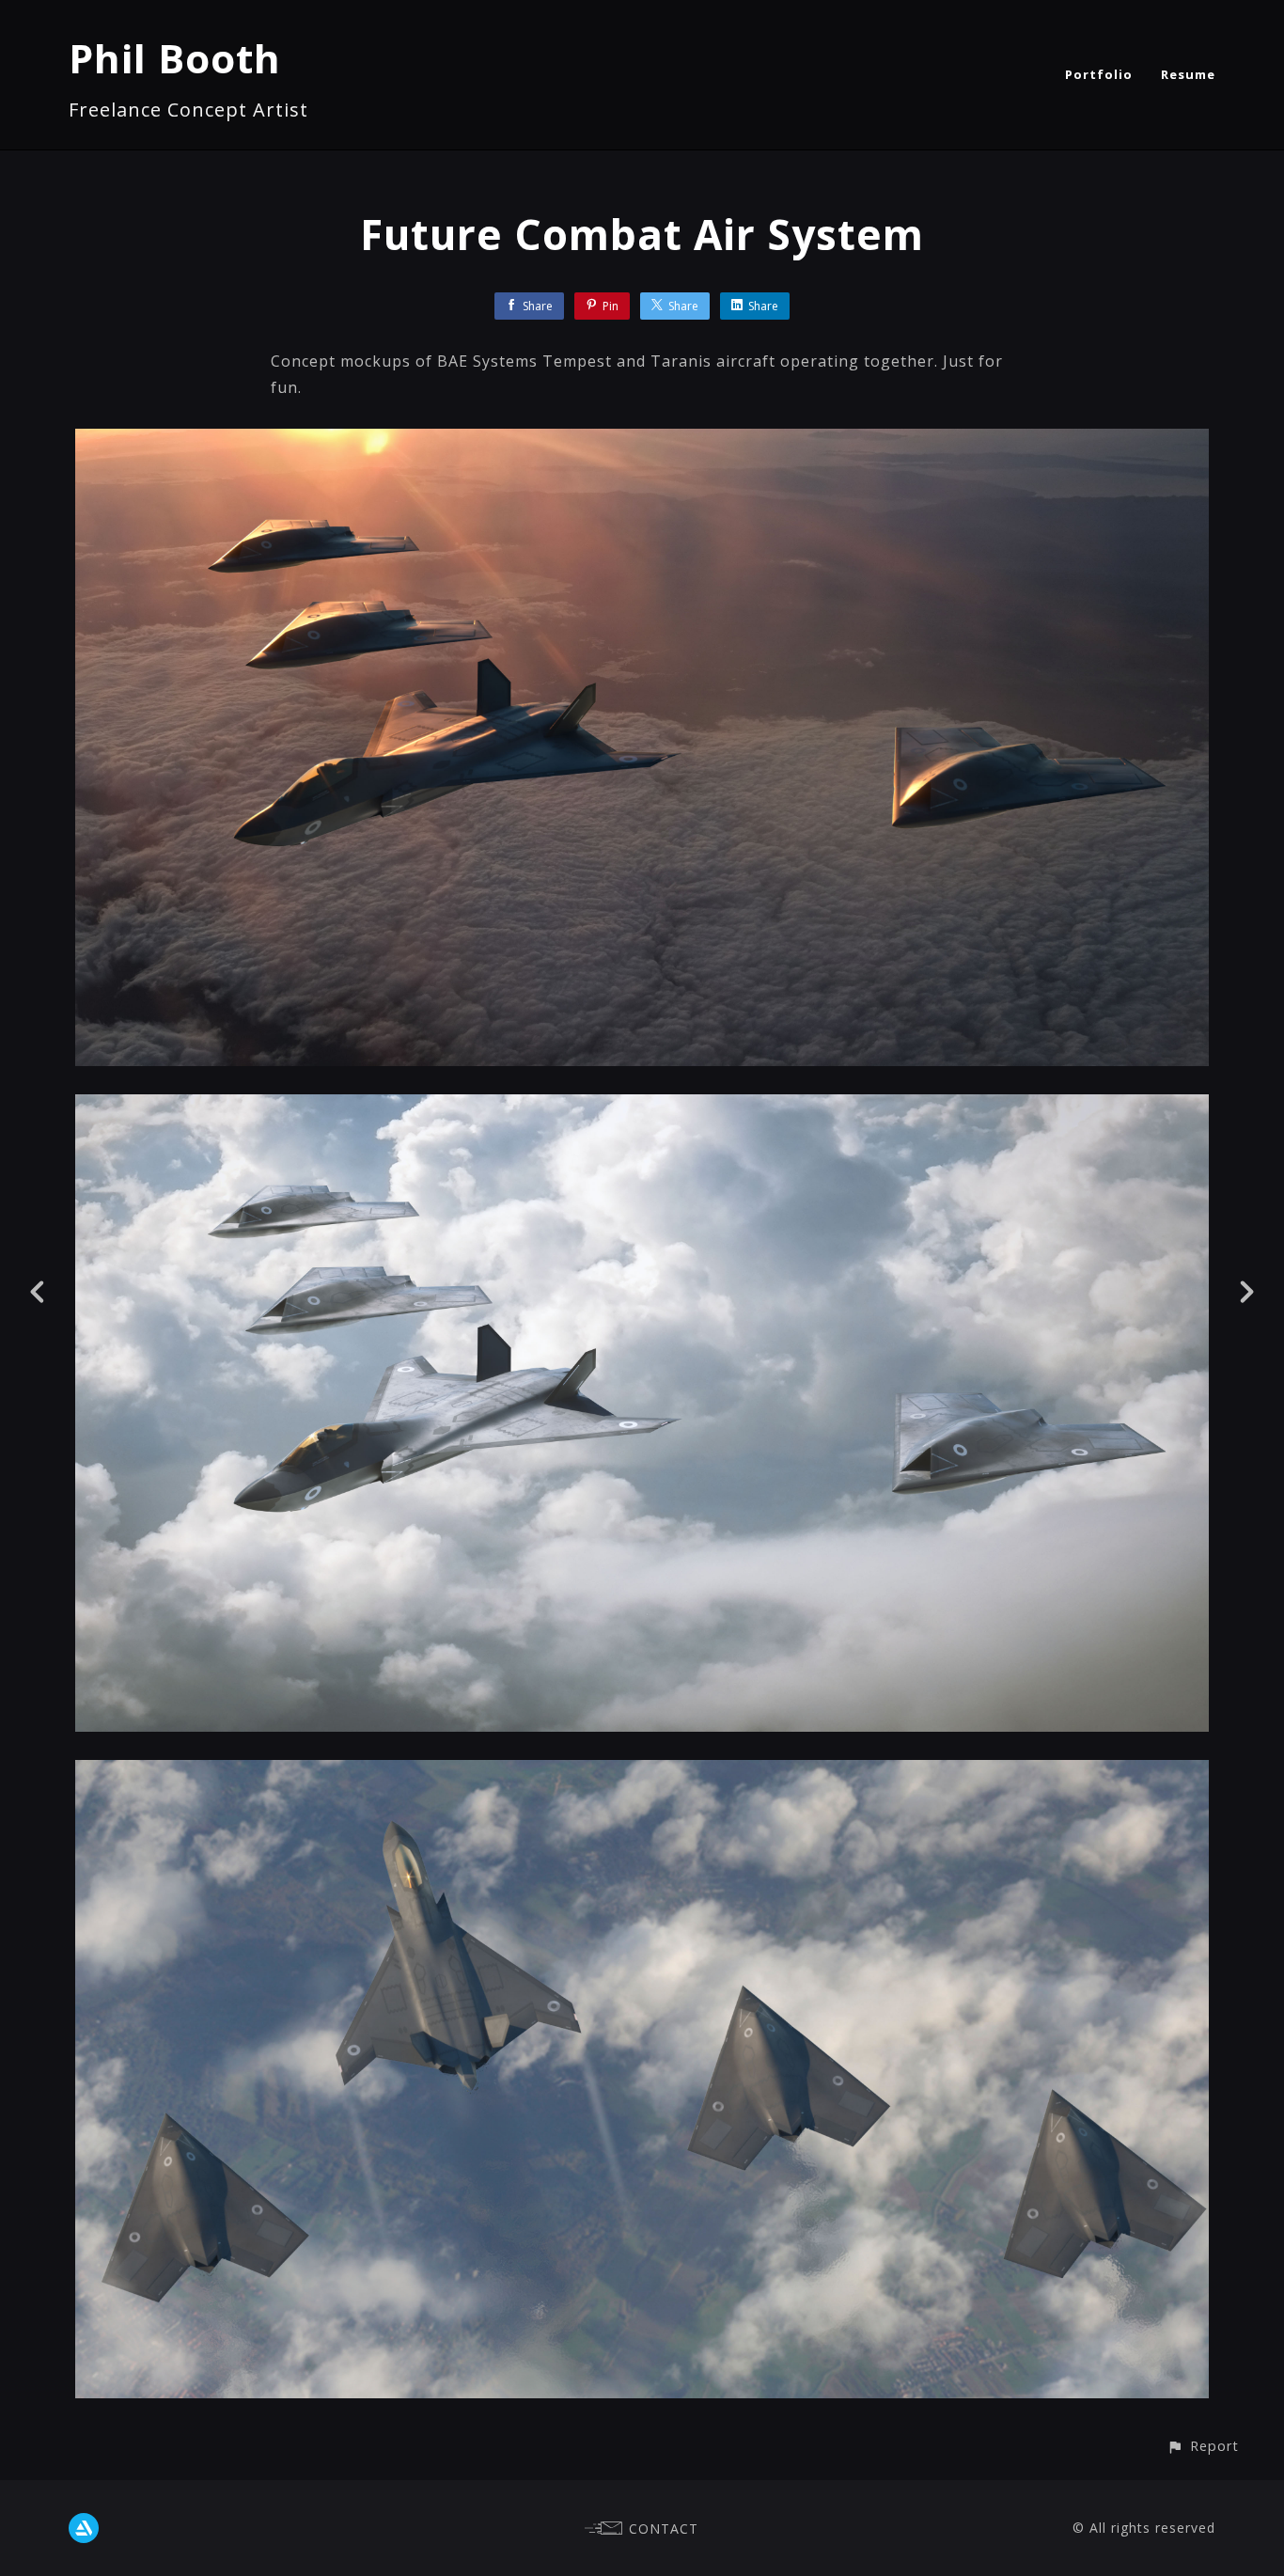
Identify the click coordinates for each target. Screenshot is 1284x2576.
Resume (1188, 74)
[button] (1203, 2446)
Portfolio (1099, 74)
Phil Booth (175, 58)
